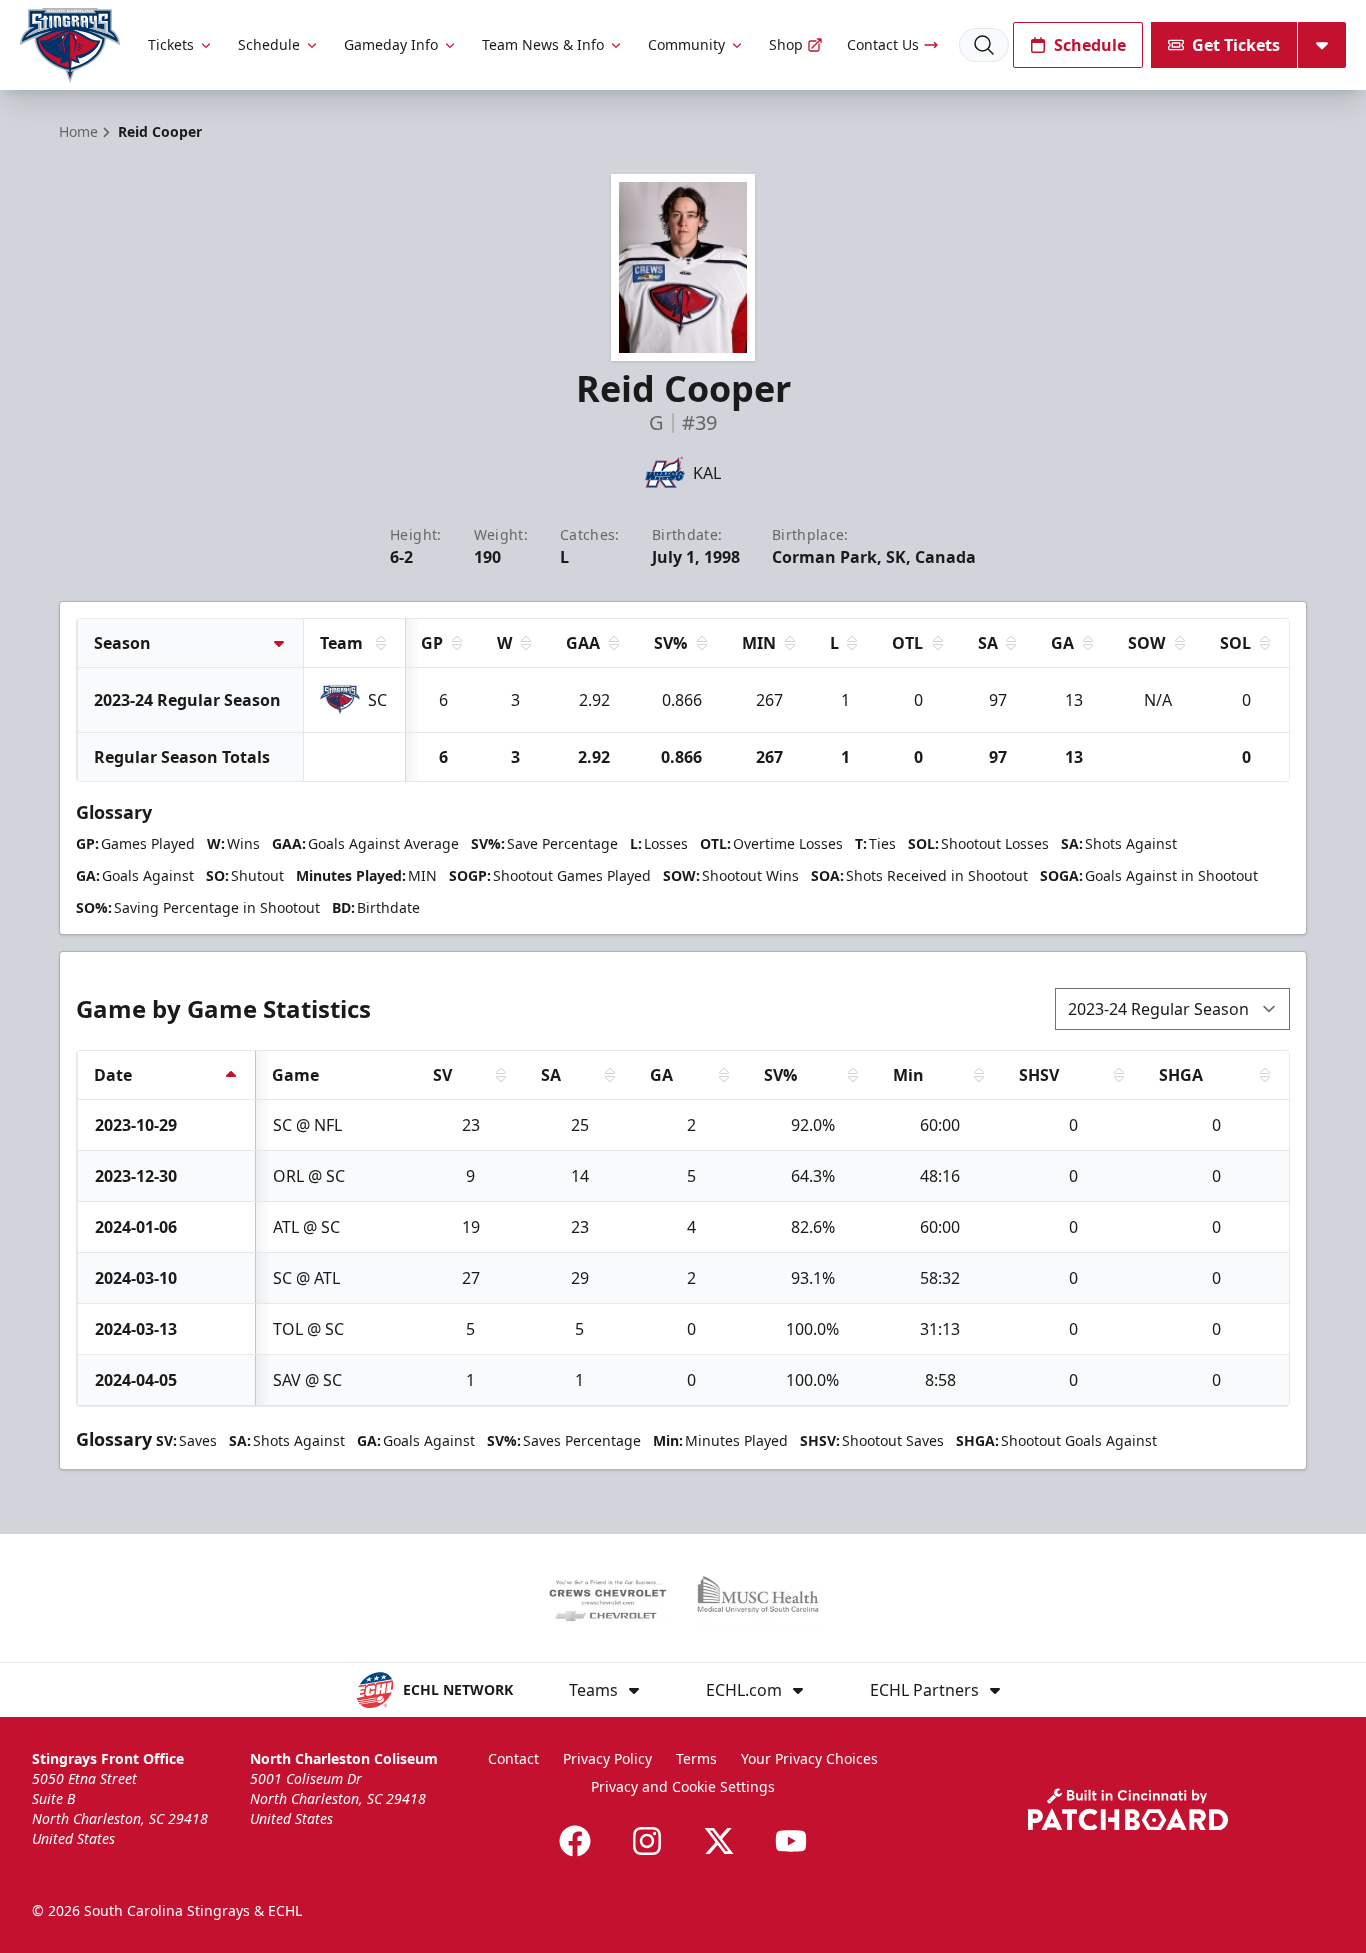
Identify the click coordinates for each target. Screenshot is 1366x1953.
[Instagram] (647, 1841)
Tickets (171, 44)
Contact (513, 1758)
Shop (786, 44)
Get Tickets (1236, 45)
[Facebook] (575, 1841)
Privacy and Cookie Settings (683, 1786)
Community (686, 44)
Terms (696, 1758)
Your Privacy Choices (809, 1758)
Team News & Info (543, 44)
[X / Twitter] (719, 1841)
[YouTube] (791, 1841)
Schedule (269, 44)
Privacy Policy (607, 1758)
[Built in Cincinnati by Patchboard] (1128, 1809)
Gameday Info (391, 44)
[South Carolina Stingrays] (70, 45)
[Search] (984, 45)
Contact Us (883, 44)
